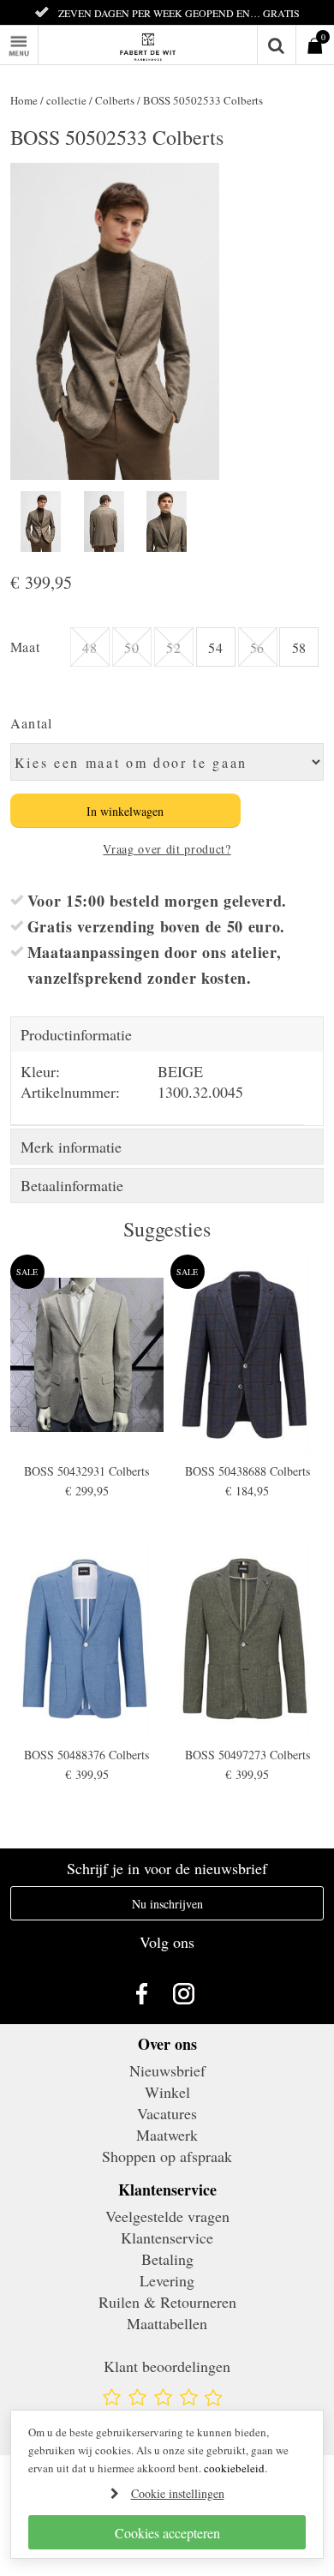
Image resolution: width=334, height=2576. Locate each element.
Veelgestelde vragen (167, 2216)
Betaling (167, 2259)
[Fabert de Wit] (167, 45)
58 (299, 647)
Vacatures (167, 2113)
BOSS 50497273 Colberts (248, 1755)
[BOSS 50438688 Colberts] (248, 1354)
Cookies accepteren (167, 2533)
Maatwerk (167, 2135)
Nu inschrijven (167, 1904)
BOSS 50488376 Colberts (86, 1755)
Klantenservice (167, 2238)
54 (215, 647)
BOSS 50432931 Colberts (86, 1471)
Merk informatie (71, 1147)
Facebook (146, 1993)
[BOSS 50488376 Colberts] (87, 1639)
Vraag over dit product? (167, 849)
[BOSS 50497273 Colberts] (248, 1639)
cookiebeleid (234, 2468)
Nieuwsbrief (167, 2070)
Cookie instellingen (178, 2493)
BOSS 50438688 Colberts (248, 1471)
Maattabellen (167, 2323)
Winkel (167, 2092)
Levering (167, 2280)
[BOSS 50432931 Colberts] (87, 1354)
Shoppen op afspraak (167, 2156)
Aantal (32, 723)
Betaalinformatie (72, 1185)
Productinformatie (76, 1034)
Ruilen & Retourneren (167, 2302)
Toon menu (38, 36)
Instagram (188, 1993)
